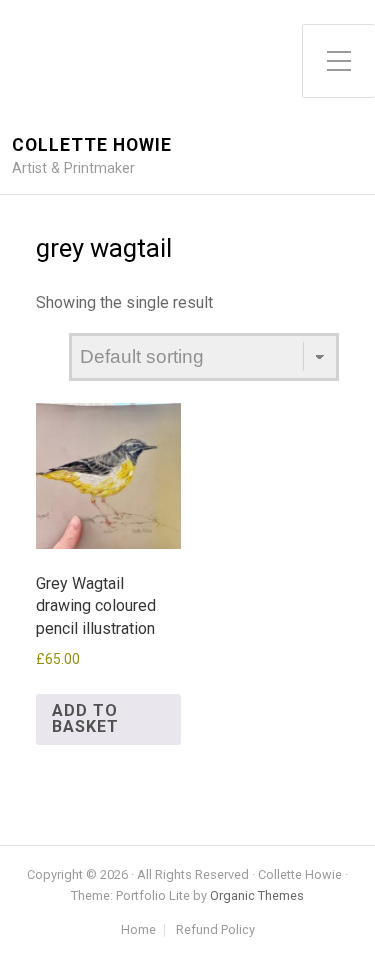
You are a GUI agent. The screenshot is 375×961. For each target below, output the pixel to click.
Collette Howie (92, 145)
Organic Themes (257, 895)
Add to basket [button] (85, 718)
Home (138, 930)
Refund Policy (215, 930)
